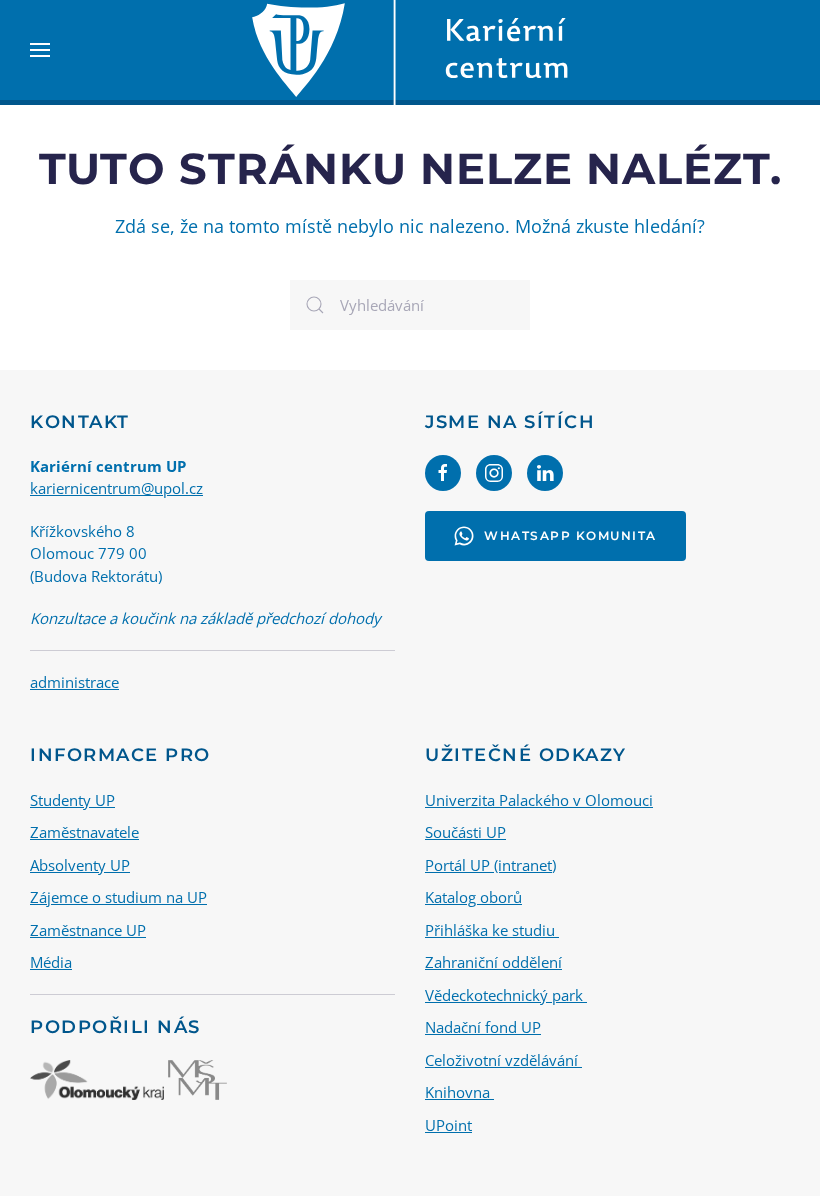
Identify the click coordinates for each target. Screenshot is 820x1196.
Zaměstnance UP (88, 930)
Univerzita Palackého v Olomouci (539, 800)
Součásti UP (465, 832)
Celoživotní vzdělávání (503, 1060)
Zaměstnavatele (84, 832)
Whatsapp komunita (570, 535)
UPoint (448, 1125)
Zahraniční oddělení (493, 962)
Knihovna (459, 1092)
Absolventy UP (80, 865)
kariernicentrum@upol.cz (116, 488)
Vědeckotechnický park (506, 995)
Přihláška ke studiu (492, 930)
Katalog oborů (473, 897)
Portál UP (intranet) (490, 865)
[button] (40, 50)
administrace (74, 682)
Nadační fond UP (483, 1027)
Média (51, 962)
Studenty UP (72, 800)
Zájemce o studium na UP (118, 897)
